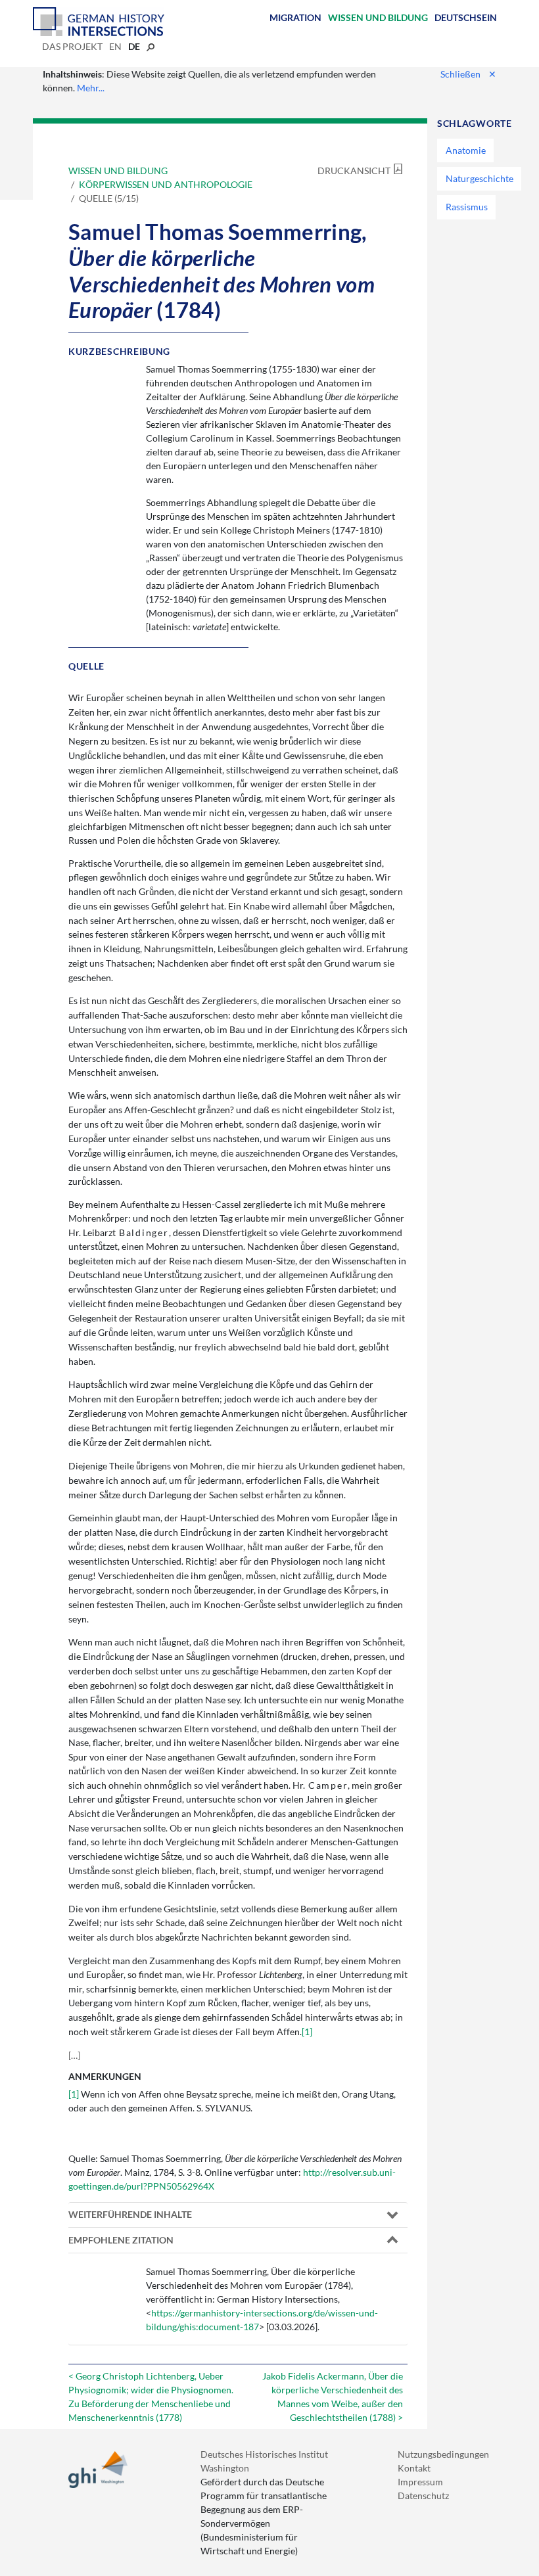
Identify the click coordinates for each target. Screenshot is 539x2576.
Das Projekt (72, 46)
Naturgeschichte (480, 178)
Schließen (468, 74)
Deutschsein (466, 17)
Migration (295, 17)
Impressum (420, 2482)
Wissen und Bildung (378, 17)
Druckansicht (354, 171)
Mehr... (91, 88)
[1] (307, 2032)
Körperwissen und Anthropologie (166, 184)
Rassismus (467, 207)
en (115, 46)
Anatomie (466, 150)
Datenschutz (423, 2495)
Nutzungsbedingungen (443, 2454)
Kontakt (414, 2468)
